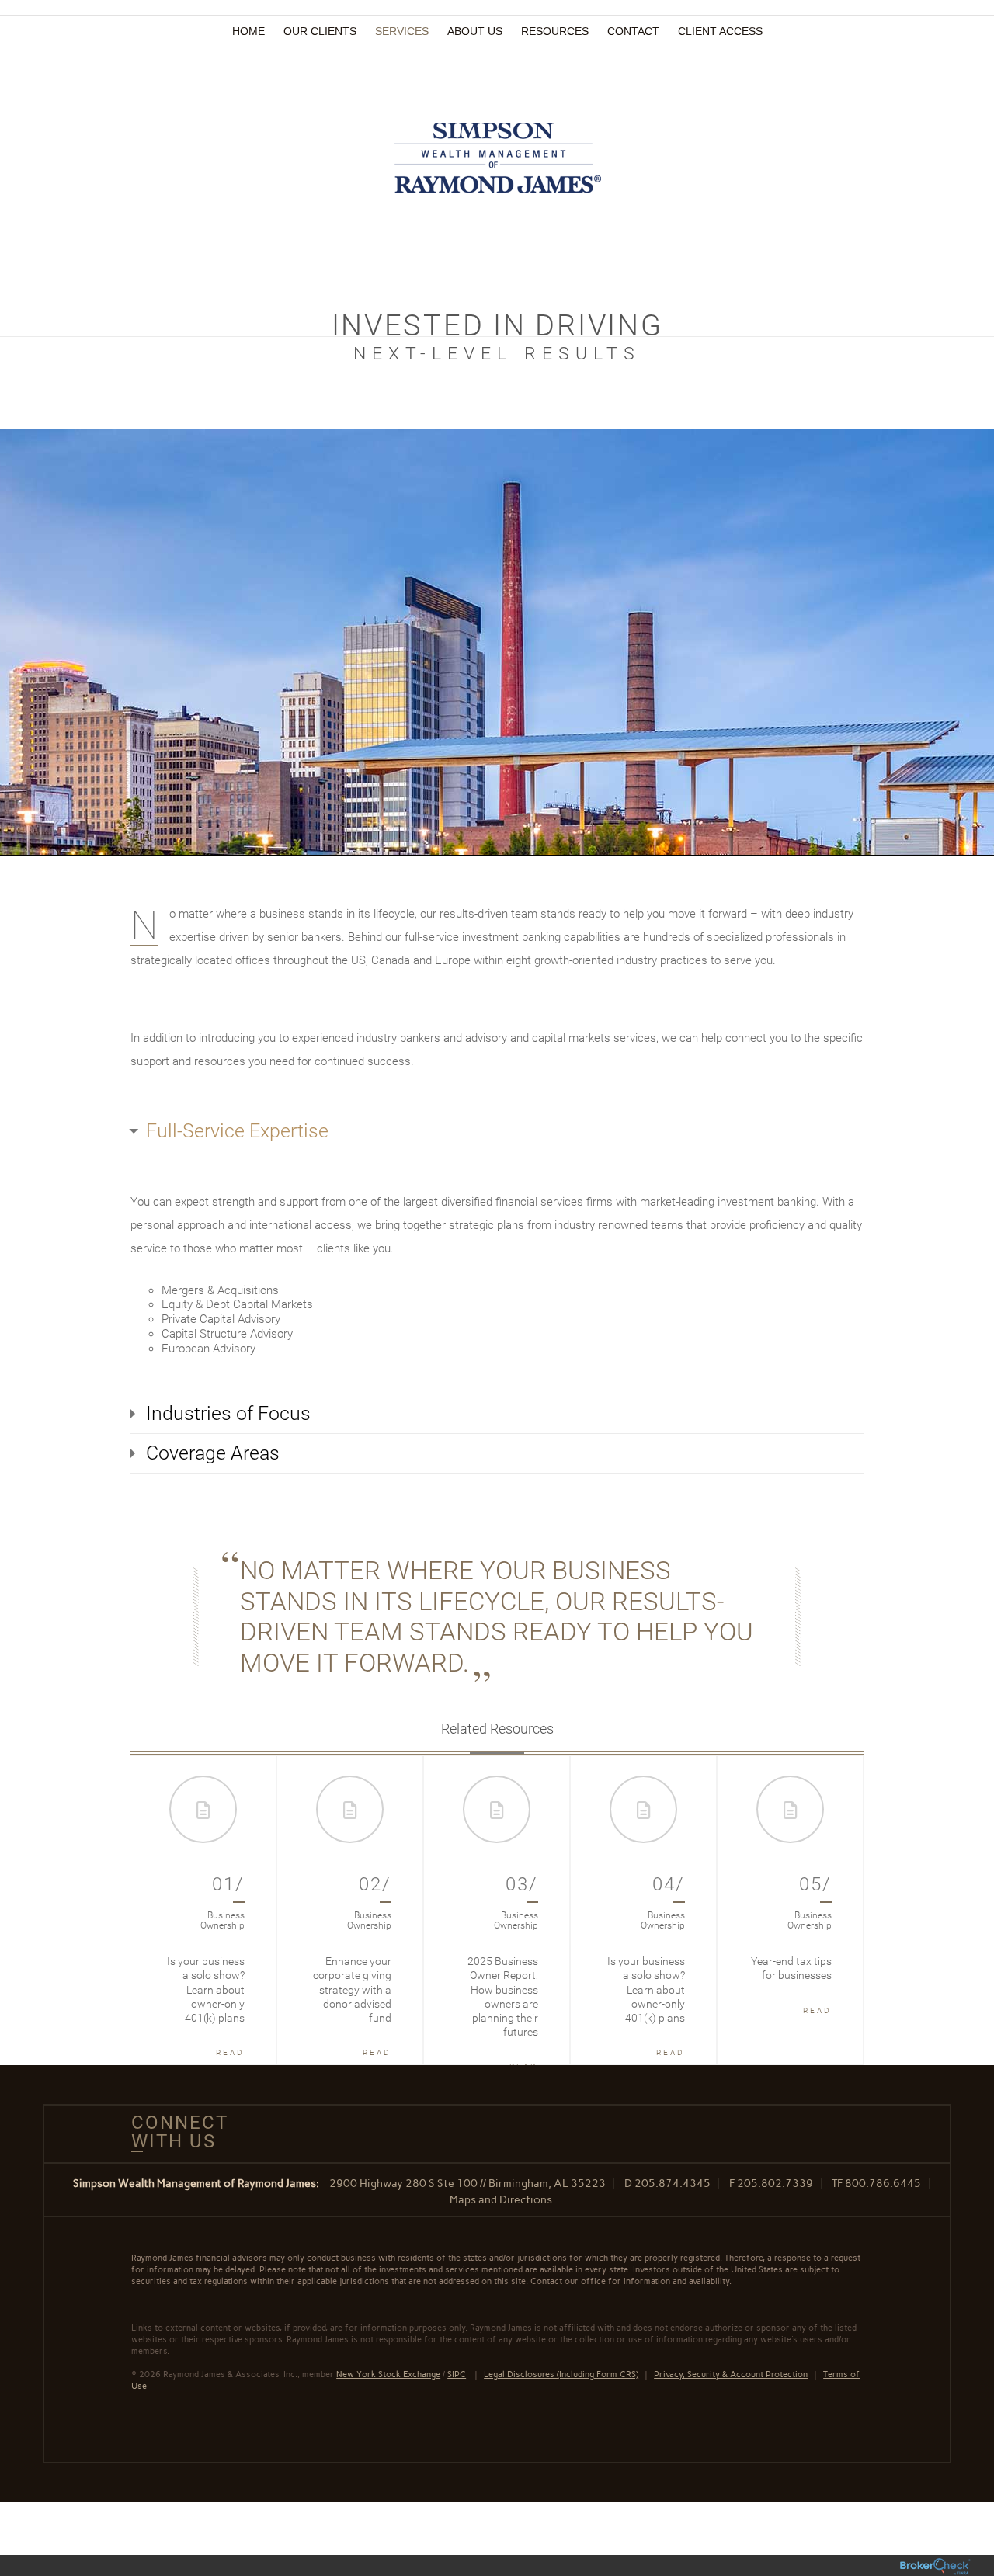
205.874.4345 (673, 2184)
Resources (555, 31)
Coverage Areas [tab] (213, 1453)
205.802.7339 (775, 2184)
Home (248, 31)
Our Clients (320, 31)
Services (402, 31)
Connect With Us (174, 2132)
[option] (204, 1910)
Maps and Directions (501, 2200)
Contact (633, 31)
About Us (475, 31)
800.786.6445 (883, 2184)
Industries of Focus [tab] (228, 1413)
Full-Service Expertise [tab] (237, 1131)
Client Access (720, 31)
